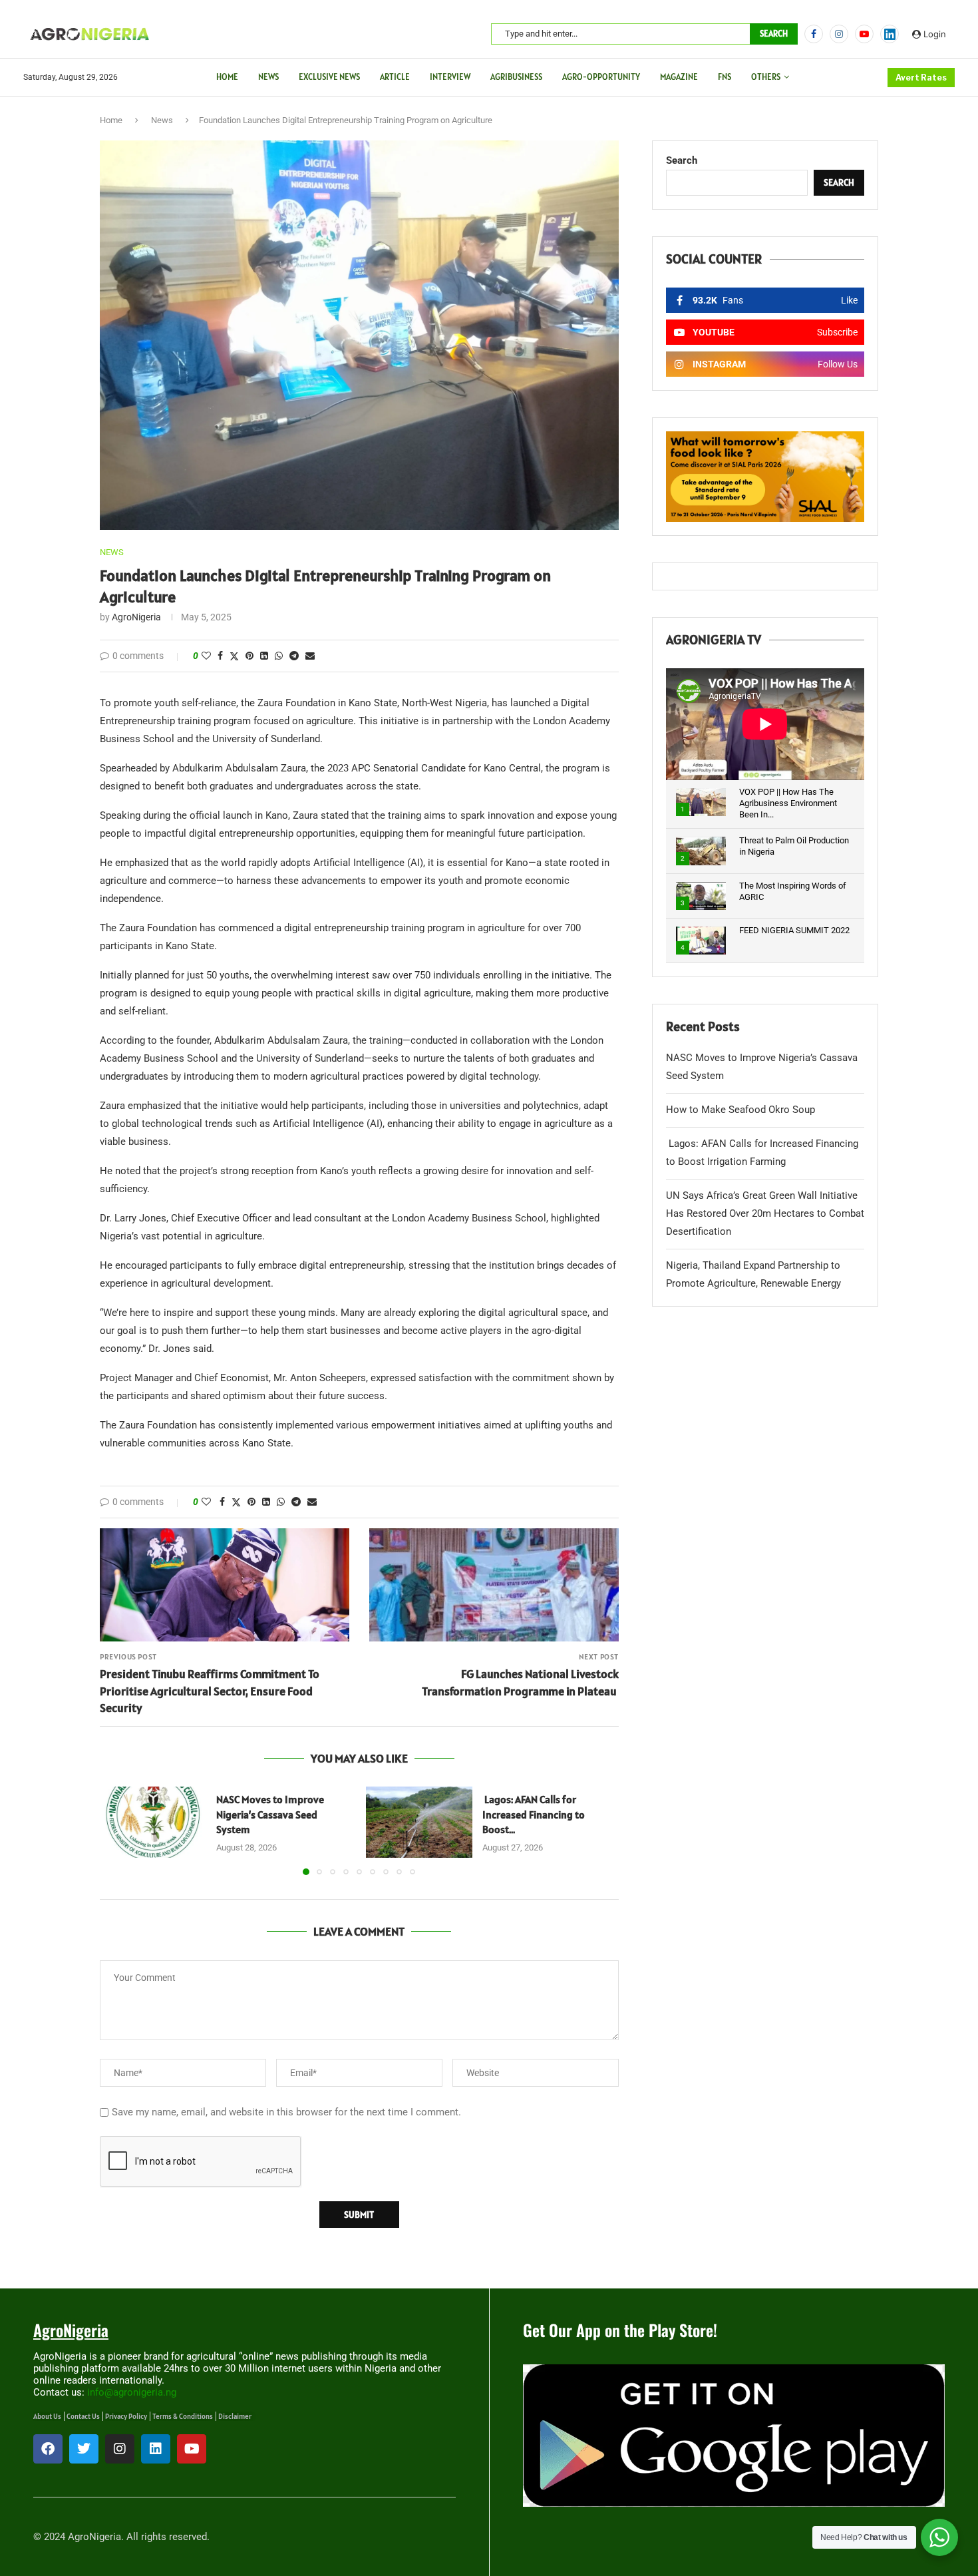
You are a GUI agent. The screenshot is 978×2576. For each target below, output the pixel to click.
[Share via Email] (310, 656)
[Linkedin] (156, 2449)
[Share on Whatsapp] (279, 656)
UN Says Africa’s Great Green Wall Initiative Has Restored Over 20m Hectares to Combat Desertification (765, 1213)
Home (227, 77)
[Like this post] (206, 656)
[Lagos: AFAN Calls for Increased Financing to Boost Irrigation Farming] (419, 1822)
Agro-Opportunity (601, 77)
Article (395, 77)
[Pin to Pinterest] (249, 656)
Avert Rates (921, 78)
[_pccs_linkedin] (890, 34)
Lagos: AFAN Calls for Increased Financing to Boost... (534, 1814)
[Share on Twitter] (234, 656)
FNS (725, 77)
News (268, 77)
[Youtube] (864, 34)
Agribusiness (516, 77)
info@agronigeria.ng (132, 2392)
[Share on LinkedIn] (264, 656)
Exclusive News (329, 77)
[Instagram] (839, 34)
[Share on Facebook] (220, 656)
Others (766, 77)
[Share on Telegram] (294, 656)
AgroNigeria (136, 617)
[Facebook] (814, 34)
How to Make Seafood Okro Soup (740, 1110)
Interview (450, 77)
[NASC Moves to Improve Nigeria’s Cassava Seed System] (153, 1822)
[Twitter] (84, 2449)
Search (774, 34)
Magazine (679, 77)
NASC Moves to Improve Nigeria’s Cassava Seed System (270, 1814)
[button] (118, 1830)
